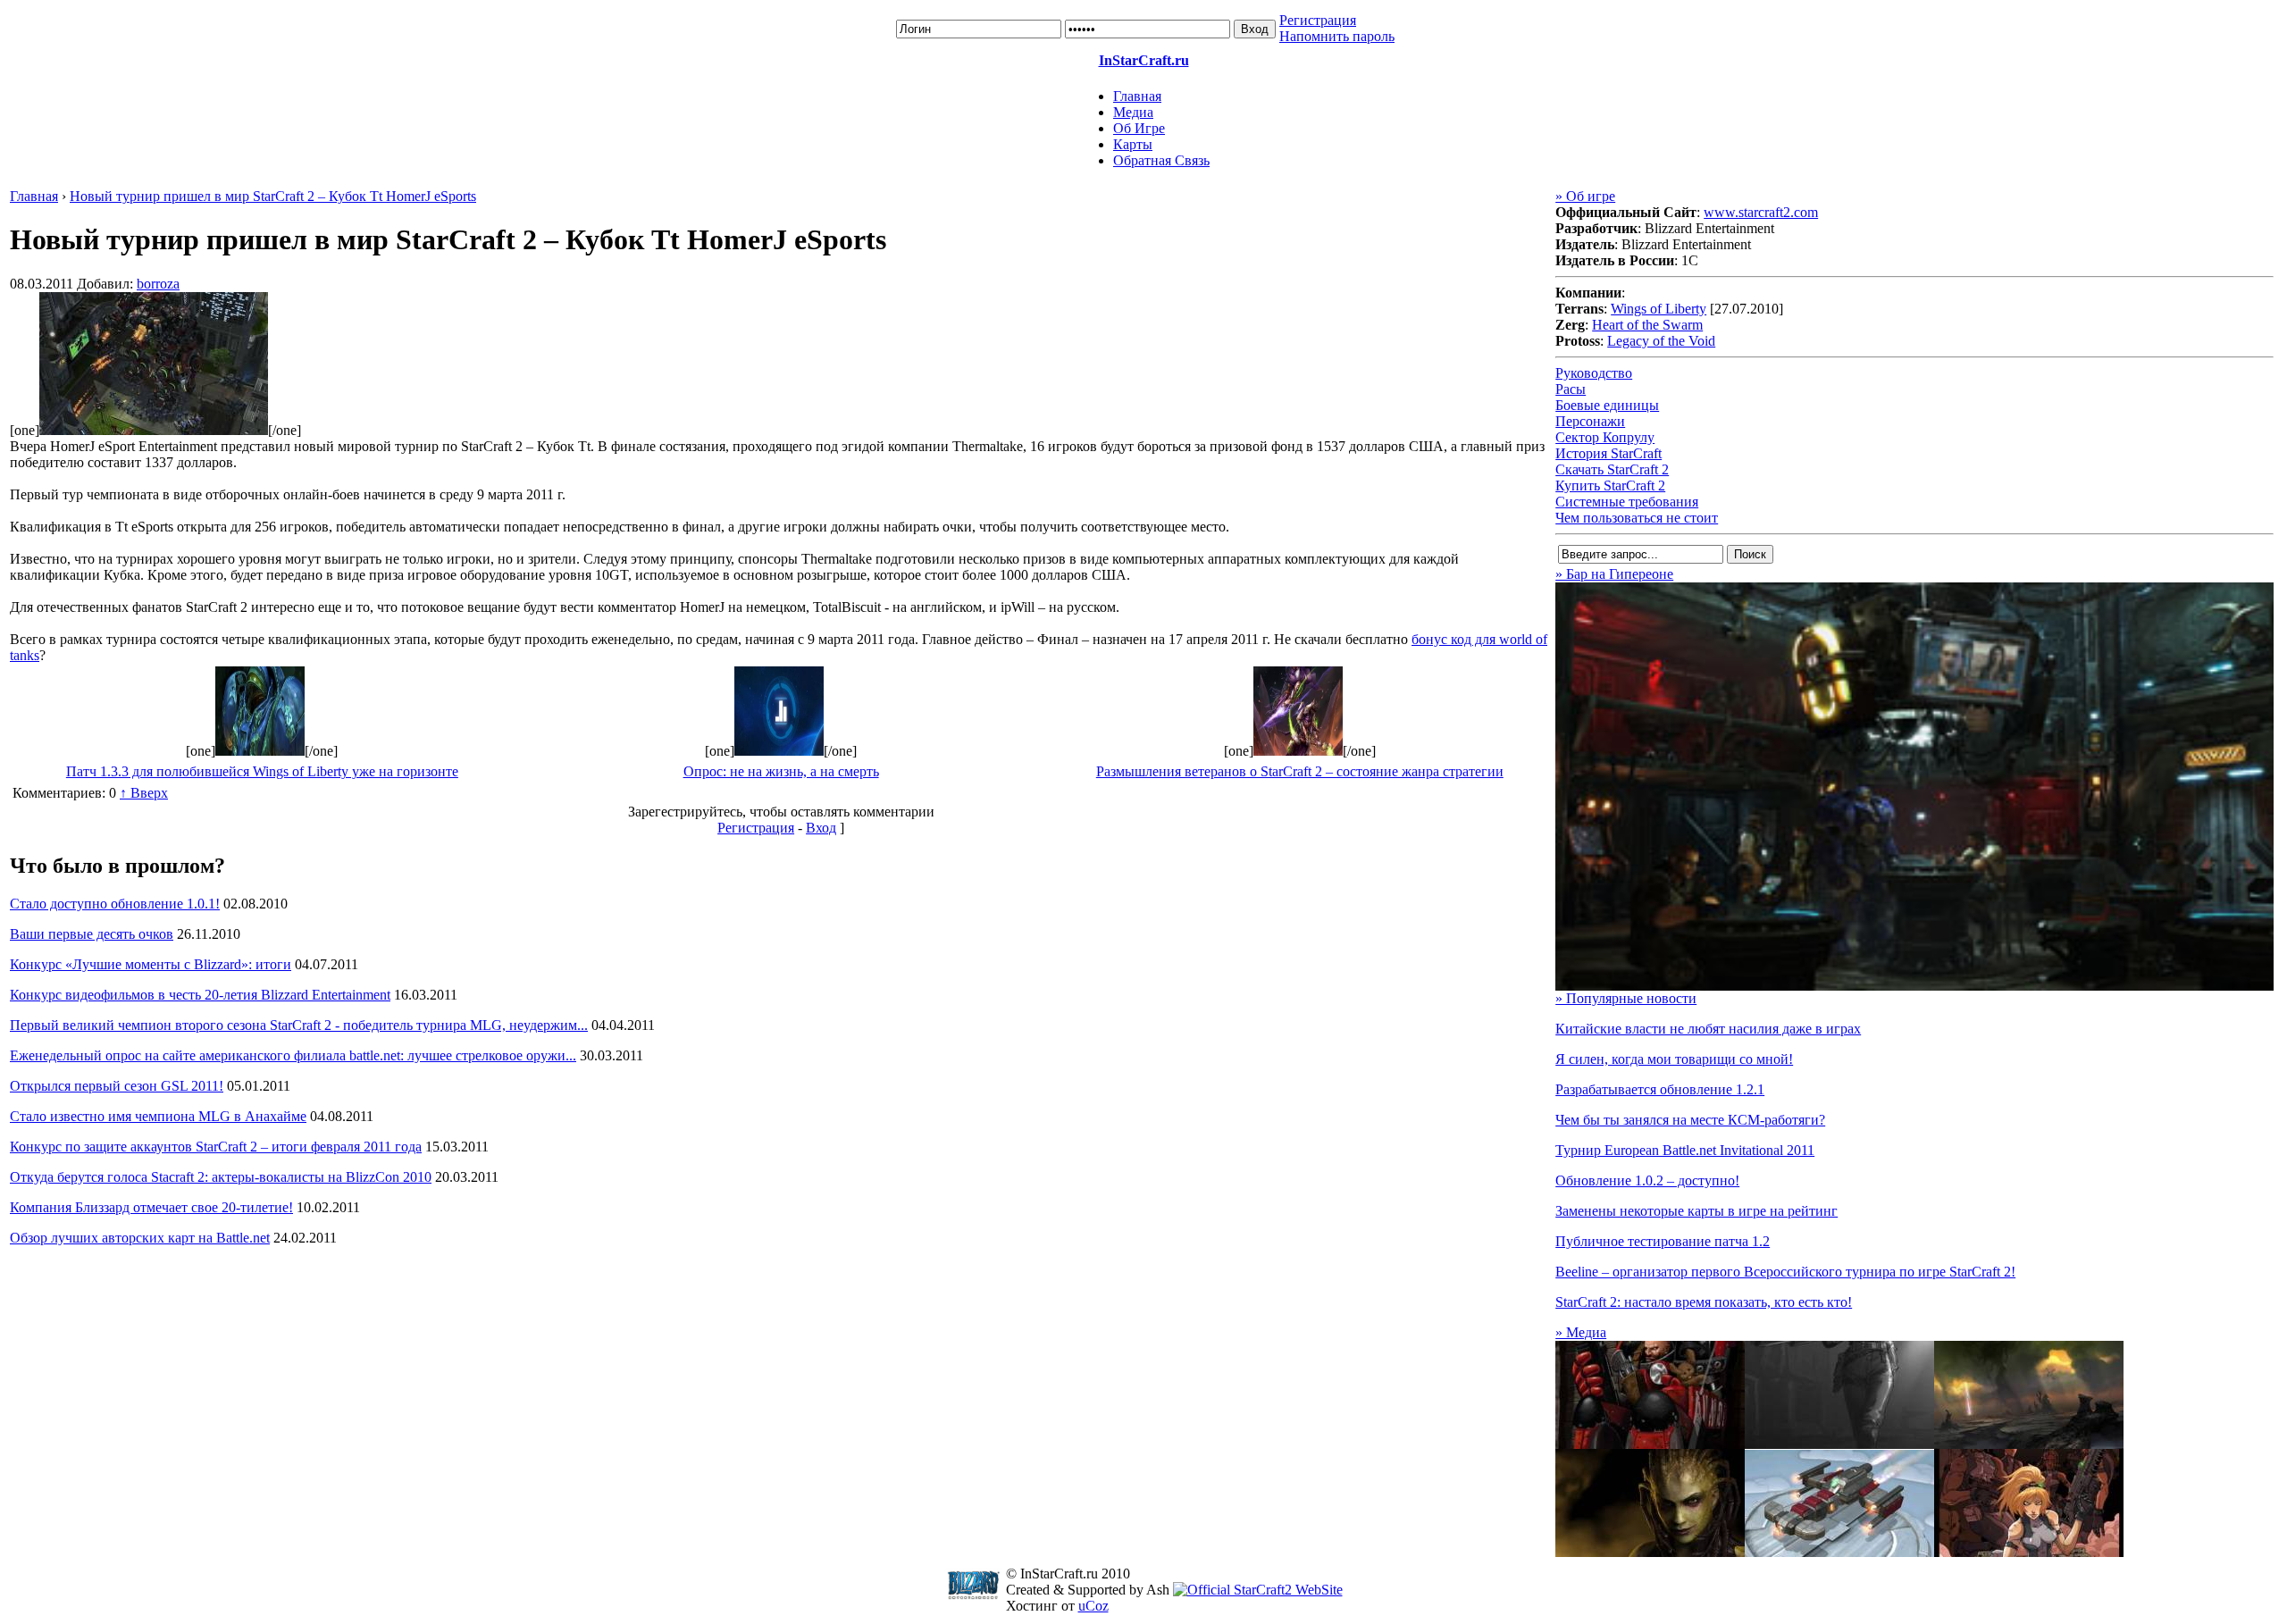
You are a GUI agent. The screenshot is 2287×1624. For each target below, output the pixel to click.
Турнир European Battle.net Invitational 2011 (1685, 1150)
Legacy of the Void (1661, 341)
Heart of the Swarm (1647, 325)
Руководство (1594, 373)
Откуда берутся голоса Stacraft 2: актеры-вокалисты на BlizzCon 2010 (221, 1177)
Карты (1133, 144)
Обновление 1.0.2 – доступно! (1647, 1180)
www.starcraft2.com (1761, 212)
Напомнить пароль (1337, 36)
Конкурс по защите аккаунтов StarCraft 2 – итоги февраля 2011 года (216, 1147)
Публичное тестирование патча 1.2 (1663, 1241)
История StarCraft (1608, 453)
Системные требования (1627, 502)
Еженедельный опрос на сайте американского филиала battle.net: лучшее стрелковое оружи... (293, 1055)
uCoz (1093, 1606)
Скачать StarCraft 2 (1612, 469)
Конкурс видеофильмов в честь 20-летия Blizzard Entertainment (200, 995)
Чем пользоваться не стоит (1637, 518)
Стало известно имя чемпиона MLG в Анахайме (158, 1116)
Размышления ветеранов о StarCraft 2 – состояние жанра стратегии (1300, 771)
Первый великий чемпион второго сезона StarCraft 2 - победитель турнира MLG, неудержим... (299, 1025)
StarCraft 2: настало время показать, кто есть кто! (1704, 1302)
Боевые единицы (1607, 405)
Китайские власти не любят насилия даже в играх (1708, 1029)
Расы (1571, 389)
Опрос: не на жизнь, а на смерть (781, 771)
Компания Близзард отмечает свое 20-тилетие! (151, 1207)
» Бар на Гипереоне (1614, 574)
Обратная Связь (1161, 160)
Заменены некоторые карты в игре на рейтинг (1696, 1211)
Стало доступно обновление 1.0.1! (115, 904)
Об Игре (1139, 128)
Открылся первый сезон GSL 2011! (117, 1086)
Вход (821, 828)
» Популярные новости (1626, 998)
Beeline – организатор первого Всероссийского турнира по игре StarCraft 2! (1785, 1272)
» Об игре (1585, 196)
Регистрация (1318, 20)
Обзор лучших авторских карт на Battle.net (140, 1238)
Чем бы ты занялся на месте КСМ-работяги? (1690, 1120)
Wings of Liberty (1659, 309)
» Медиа (1581, 1332)
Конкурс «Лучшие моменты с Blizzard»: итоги (151, 964)
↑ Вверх (144, 793)
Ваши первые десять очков (92, 934)
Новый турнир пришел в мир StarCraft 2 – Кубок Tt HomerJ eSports (273, 196)
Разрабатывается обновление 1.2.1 (1660, 1089)
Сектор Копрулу (1605, 437)
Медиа (1133, 112)
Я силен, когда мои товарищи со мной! (1674, 1059)
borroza (158, 284)
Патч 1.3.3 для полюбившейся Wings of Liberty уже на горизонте (262, 771)
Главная (1137, 96)
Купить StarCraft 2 (1610, 486)
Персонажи (1590, 421)
